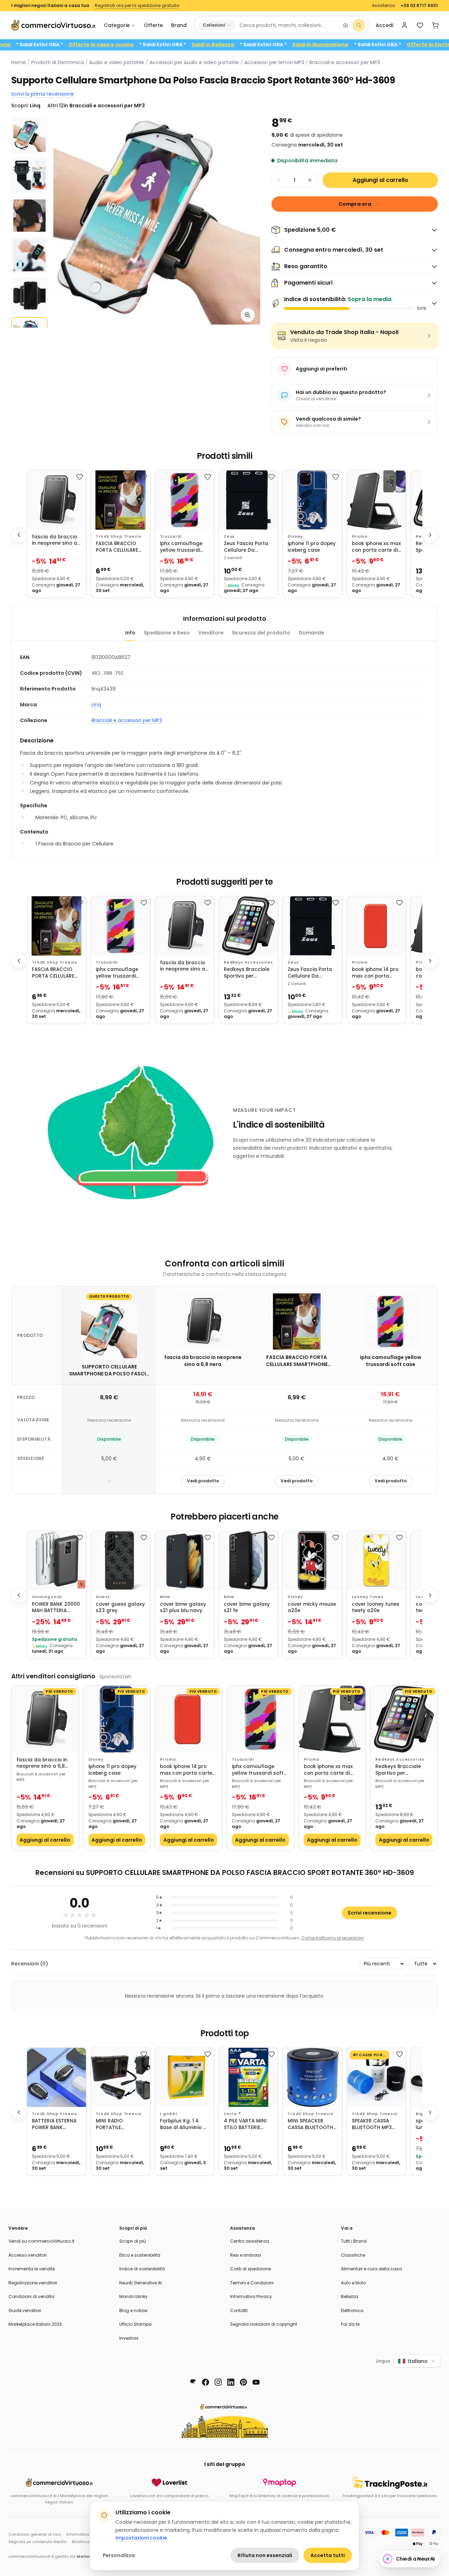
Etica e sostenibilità (140, 2255)
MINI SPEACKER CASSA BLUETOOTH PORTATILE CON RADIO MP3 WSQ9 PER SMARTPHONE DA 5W (310, 2124)
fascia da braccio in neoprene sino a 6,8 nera (55, 540)
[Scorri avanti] (430, 535)
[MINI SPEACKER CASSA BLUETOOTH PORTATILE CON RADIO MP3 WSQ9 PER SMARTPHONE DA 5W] (312, 2077)
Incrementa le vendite (32, 2269)
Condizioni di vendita (31, 2296)
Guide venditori (25, 2310)
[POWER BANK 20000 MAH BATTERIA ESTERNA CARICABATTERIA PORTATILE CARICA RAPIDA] (56, 1561)
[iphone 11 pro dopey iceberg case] (312, 500)
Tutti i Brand (354, 2241)
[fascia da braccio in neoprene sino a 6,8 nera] (56, 500)
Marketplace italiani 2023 (35, 2324)
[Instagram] (218, 2382)
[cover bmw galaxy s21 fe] (248, 1561)
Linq (96, 705)
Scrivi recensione (370, 1913)
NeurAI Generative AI (140, 2283)
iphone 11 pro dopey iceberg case (312, 547)
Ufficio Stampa (135, 2324)
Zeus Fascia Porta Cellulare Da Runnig (246, 547)
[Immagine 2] (29, 176)
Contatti (239, 2310)
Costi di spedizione (250, 2269)
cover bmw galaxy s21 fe (247, 1608)
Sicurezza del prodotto (261, 633)
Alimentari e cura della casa (371, 2269)
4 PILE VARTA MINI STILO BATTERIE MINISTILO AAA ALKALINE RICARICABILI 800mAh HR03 (245, 2124)
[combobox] (287, 25)
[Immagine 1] (29, 136)
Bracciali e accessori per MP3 (345, 62)
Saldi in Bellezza (268, 45)
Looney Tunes (368, 1597)
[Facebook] (206, 2382)
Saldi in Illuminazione (376, 45)
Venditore (211, 633)
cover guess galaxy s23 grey (120, 1608)
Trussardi (171, 536)
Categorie (117, 25)
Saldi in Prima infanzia (36, 45)
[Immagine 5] (29, 295)
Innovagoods (47, 1597)
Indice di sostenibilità (142, 2269)
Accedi (384, 25)
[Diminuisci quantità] (279, 180)
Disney (295, 536)
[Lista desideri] (420, 25)
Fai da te (350, 2324)
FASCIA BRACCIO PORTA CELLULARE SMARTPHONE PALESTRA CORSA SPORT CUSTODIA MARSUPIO (117, 547)
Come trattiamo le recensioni (333, 1938)
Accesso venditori (28, 2255)
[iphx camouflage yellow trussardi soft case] (185, 500)
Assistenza (383, 6)
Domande (311, 633)
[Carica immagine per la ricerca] (346, 25)
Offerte (153, 25)
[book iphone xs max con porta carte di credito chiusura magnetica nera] (376, 500)
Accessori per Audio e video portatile (194, 62)
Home (19, 62)
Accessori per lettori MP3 (274, 62)
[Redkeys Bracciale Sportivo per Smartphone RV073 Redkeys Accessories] (248, 926)
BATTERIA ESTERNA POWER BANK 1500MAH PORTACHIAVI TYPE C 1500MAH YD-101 (55, 2124)
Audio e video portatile (117, 62)
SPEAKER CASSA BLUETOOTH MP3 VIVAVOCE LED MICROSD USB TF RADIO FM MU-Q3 (373, 2124)
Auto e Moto (353, 2283)
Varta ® (232, 2114)
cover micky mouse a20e (312, 1608)
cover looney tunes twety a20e (376, 1608)
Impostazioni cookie (141, 2538)
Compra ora (355, 204)
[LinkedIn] (231, 2382)
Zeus (229, 536)
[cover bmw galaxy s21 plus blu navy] (185, 1561)
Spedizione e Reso (167, 633)
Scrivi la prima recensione (43, 94)
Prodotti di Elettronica (58, 62)
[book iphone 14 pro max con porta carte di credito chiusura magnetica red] (376, 926)
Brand (179, 25)
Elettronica (352, 2310)
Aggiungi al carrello (380, 180)
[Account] (404, 25)
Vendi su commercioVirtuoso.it (41, 2241)
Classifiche (353, 2255)
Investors (129, 2338)
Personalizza (119, 2555)
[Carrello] (435, 25)
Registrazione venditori (33, 2283)
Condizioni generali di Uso (35, 2534)
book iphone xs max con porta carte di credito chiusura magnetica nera (376, 547)
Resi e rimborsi (246, 2255)
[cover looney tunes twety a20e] (376, 1561)
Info (130, 633)
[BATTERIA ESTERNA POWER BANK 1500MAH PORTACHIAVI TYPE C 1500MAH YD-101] (56, 2077)
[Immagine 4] (29, 256)
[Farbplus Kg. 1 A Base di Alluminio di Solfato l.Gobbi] (185, 2077)
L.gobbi (169, 2114)
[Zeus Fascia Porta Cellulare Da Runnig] (248, 500)
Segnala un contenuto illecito (37, 2542)
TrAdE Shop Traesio (119, 536)
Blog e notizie (133, 2310)
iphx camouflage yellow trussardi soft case (181, 547)
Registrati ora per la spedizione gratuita (137, 6)
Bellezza (350, 2296)
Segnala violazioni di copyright (264, 2324)
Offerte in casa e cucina (156, 45)
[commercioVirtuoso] (53, 25)
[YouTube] (256, 2382)
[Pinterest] (243, 2382)
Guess (103, 1597)
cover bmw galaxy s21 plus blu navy (183, 1608)
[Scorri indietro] (19, 535)
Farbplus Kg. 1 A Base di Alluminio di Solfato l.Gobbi (184, 2124)
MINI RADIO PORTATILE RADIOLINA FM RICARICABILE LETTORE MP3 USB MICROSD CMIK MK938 (117, 2124)
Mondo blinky (133, 2296)
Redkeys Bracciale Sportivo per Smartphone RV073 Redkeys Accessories (248, 973)
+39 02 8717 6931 (419, 6)
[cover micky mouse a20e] (312, 1561)
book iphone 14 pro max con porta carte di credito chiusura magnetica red (375, 973)
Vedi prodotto (203, 1481)
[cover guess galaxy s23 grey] (120, 1561)
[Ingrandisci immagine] (248, 315)
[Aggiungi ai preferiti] (80, 477)
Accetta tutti (328, 2555)
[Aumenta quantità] (310, 180)
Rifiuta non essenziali (265, 2555)
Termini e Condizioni (252, 2283)
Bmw (165, 1597)
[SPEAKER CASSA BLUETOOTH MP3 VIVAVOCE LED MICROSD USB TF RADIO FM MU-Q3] (376, 2077)
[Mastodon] (193, 2382)
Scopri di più (133, 2241)
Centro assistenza (250, 2241)
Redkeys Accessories (248, 962)
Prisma (360, 536)
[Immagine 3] (29, 216)
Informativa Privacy (251, 2296)
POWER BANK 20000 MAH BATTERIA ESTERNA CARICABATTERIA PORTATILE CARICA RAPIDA (56, 1608)
